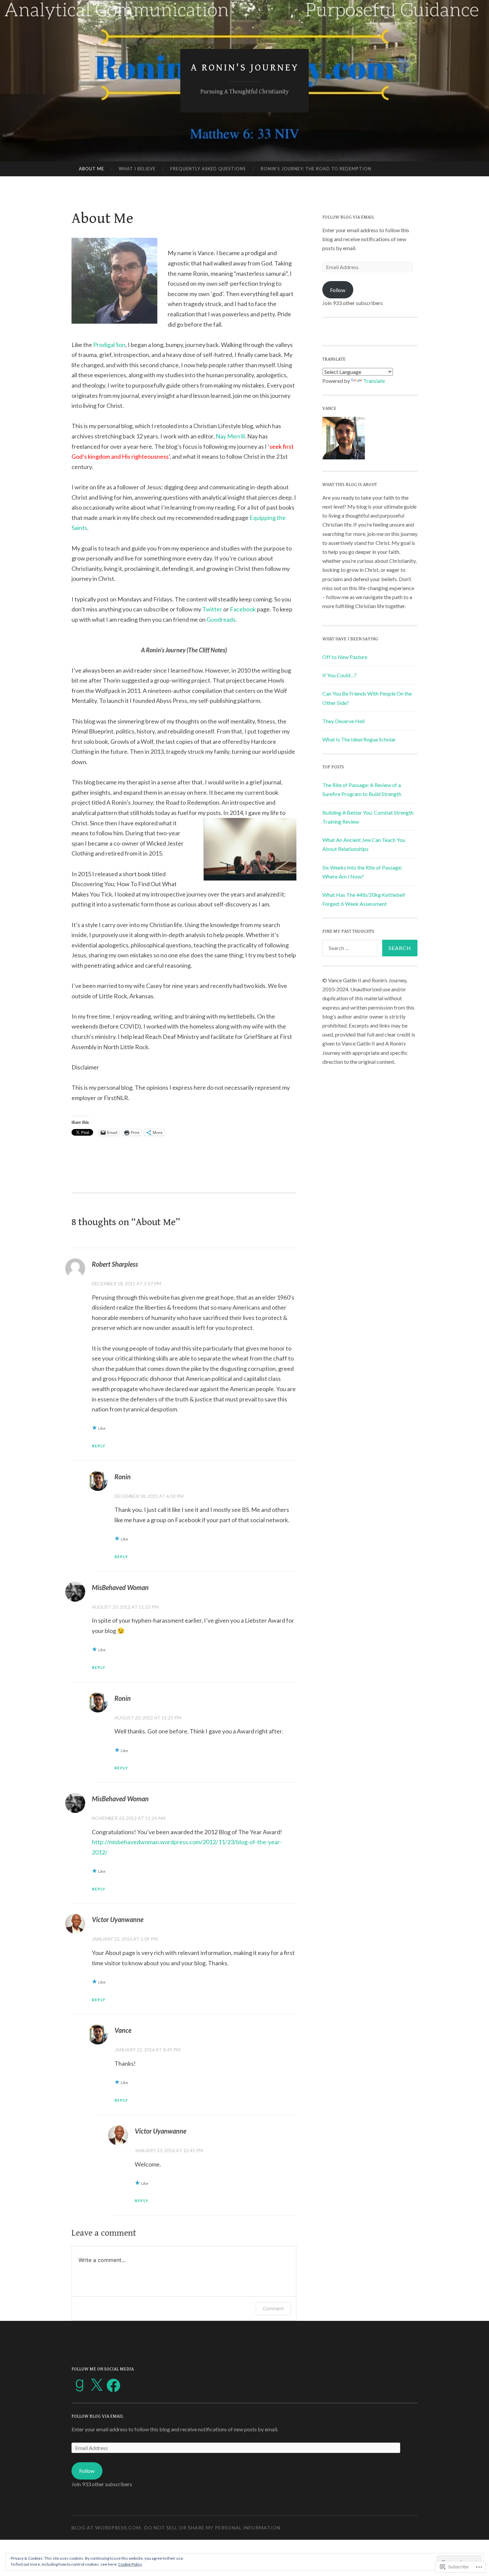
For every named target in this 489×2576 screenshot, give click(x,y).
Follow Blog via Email (348, 217)
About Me (91, 169)
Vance (123, 2030)
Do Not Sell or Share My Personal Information (212, 2528)
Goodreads (221, 619)
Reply (99, 1446)
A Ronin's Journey (245, 68)
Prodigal (104, 345)
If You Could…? (339, 675)
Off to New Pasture (345, 657)
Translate (374, 381)
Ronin (123, 1477)
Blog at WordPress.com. (107, 2528)
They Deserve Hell (343, 721)
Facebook (243, 609)
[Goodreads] (80, 2385)
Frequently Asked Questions (208, 169)
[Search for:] (370, 948)
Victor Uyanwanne (118, 1919)
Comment (273, 2308)
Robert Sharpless (115, 1264)
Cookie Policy (130, 2564)
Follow (338, 290)
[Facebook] (113, 2385)
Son (120, 345)
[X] (96, 2385)
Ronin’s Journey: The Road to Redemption (316, 169)
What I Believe (137, 169)
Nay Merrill (230, 436)
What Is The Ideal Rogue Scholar (359, 739)
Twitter (212, 609)
